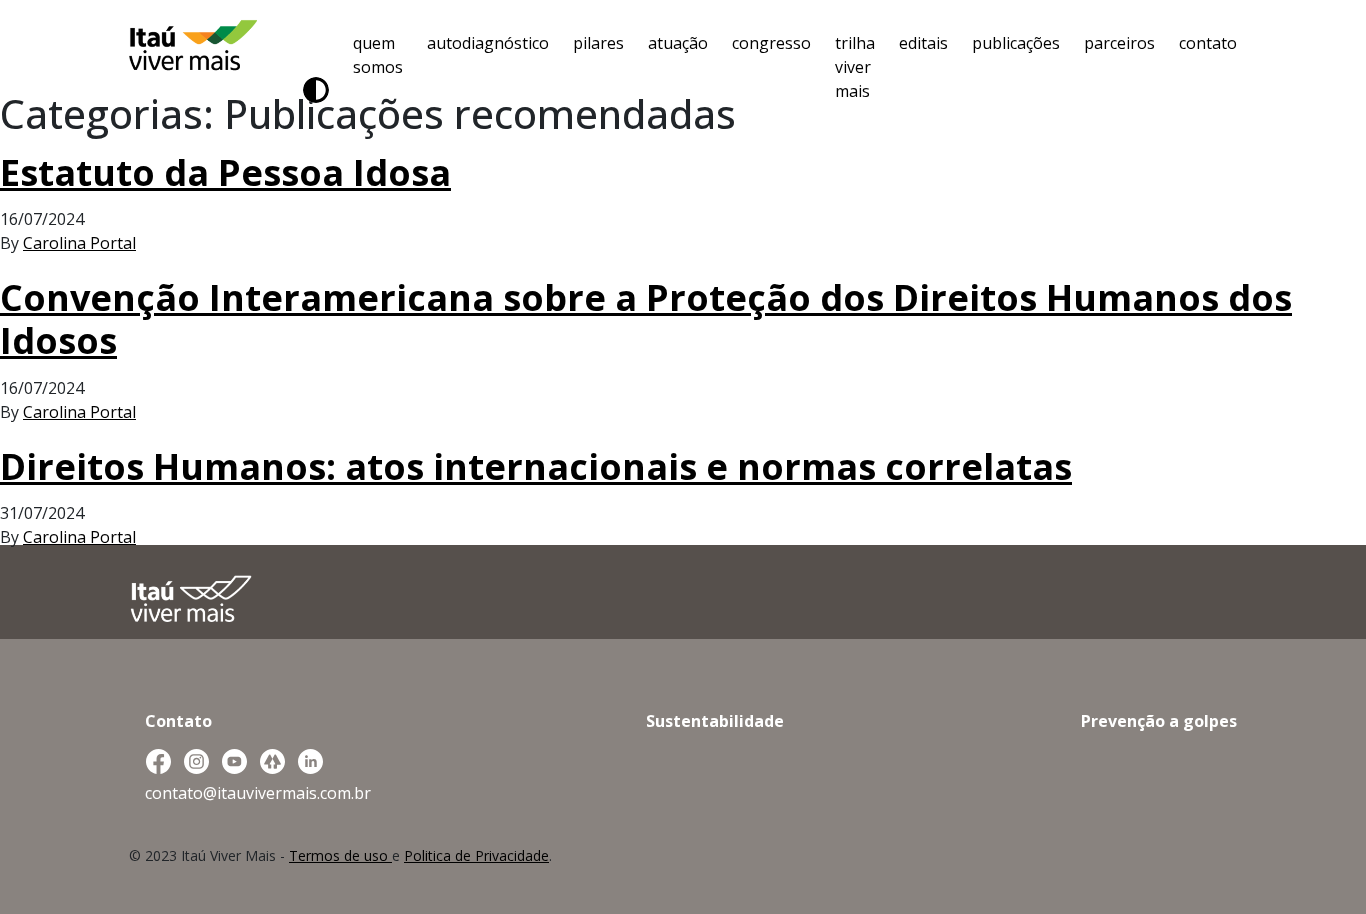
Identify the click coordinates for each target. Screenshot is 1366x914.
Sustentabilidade (715, 721)
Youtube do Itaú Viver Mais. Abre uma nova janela (234, 762)
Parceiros (1119, 43)
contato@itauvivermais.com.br (258, 793)
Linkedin (310, 762)
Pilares (598, 43)
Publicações (1016, 43)
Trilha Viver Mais (855, 67)
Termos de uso (340, 855)
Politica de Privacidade (476, 855)
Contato (1208, 43)
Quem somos (378, 55)
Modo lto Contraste (316, 90)
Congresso (771, 43)
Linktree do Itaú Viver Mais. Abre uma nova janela (272, 762)
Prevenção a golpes (1159, 721)
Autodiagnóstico (488, 43)
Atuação (678, 43)
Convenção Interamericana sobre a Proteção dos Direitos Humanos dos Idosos (646, 319)
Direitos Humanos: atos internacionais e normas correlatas (536, 466)
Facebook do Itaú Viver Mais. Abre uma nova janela (158, 762)
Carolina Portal (79, 243)
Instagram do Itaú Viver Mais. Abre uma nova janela (196, 762)
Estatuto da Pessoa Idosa (225, 172)
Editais (923, 43)
